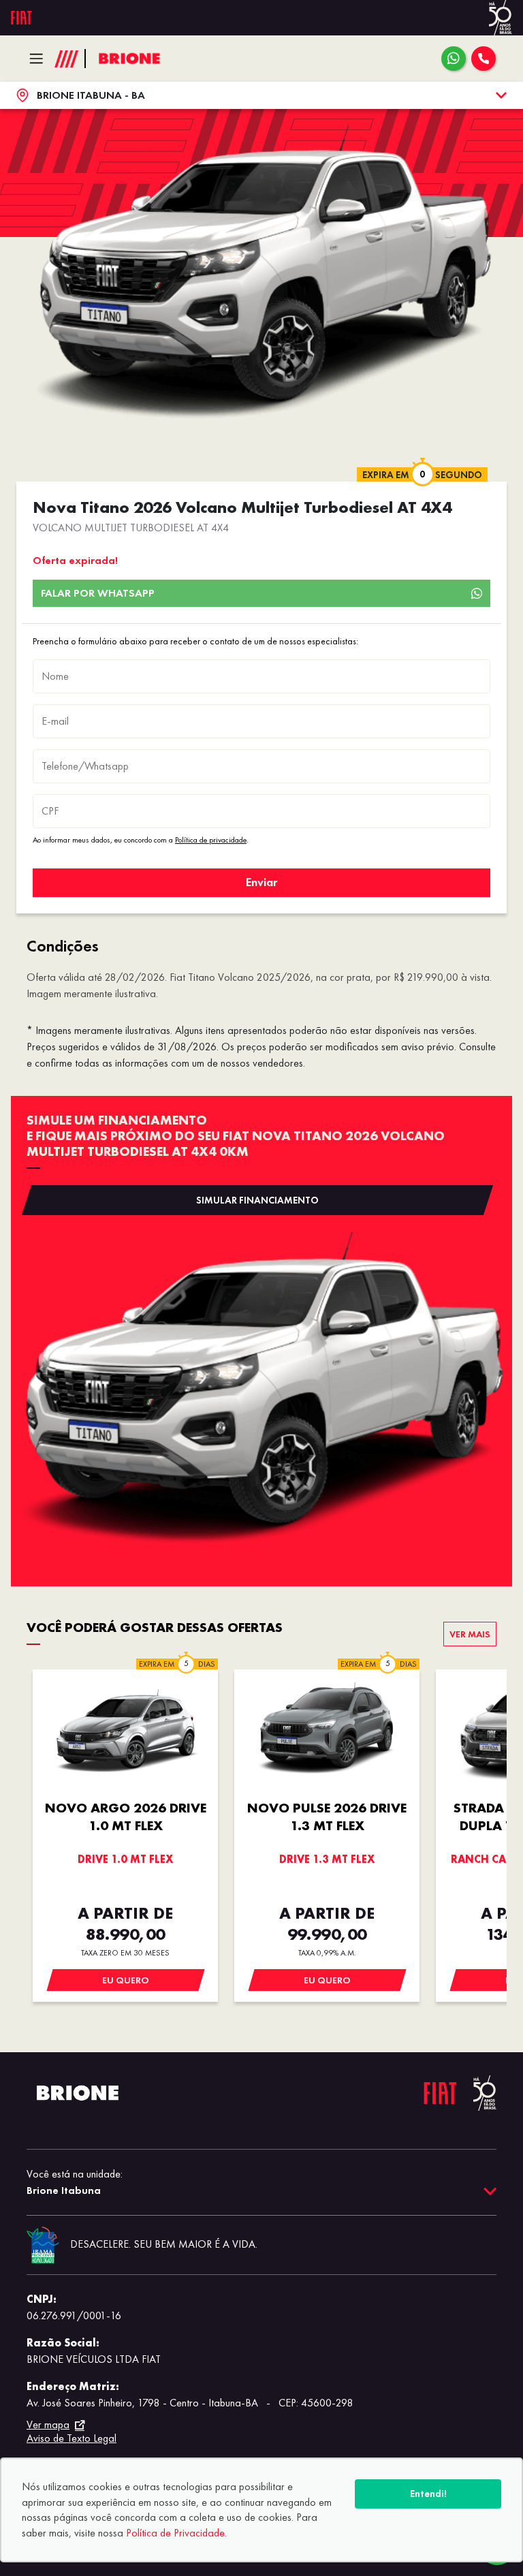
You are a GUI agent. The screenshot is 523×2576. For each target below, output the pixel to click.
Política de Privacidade (175, 2533)
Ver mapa (48, 2425)
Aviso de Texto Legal (72, 2438)
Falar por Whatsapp (98, 593)
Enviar (261, 882)
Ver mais (470, 1634)
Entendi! (428, 2494)
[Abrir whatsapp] (454, 59)
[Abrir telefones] (484, 59)
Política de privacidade (211, 840)
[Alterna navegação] (40, 59)
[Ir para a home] (129, 59)
